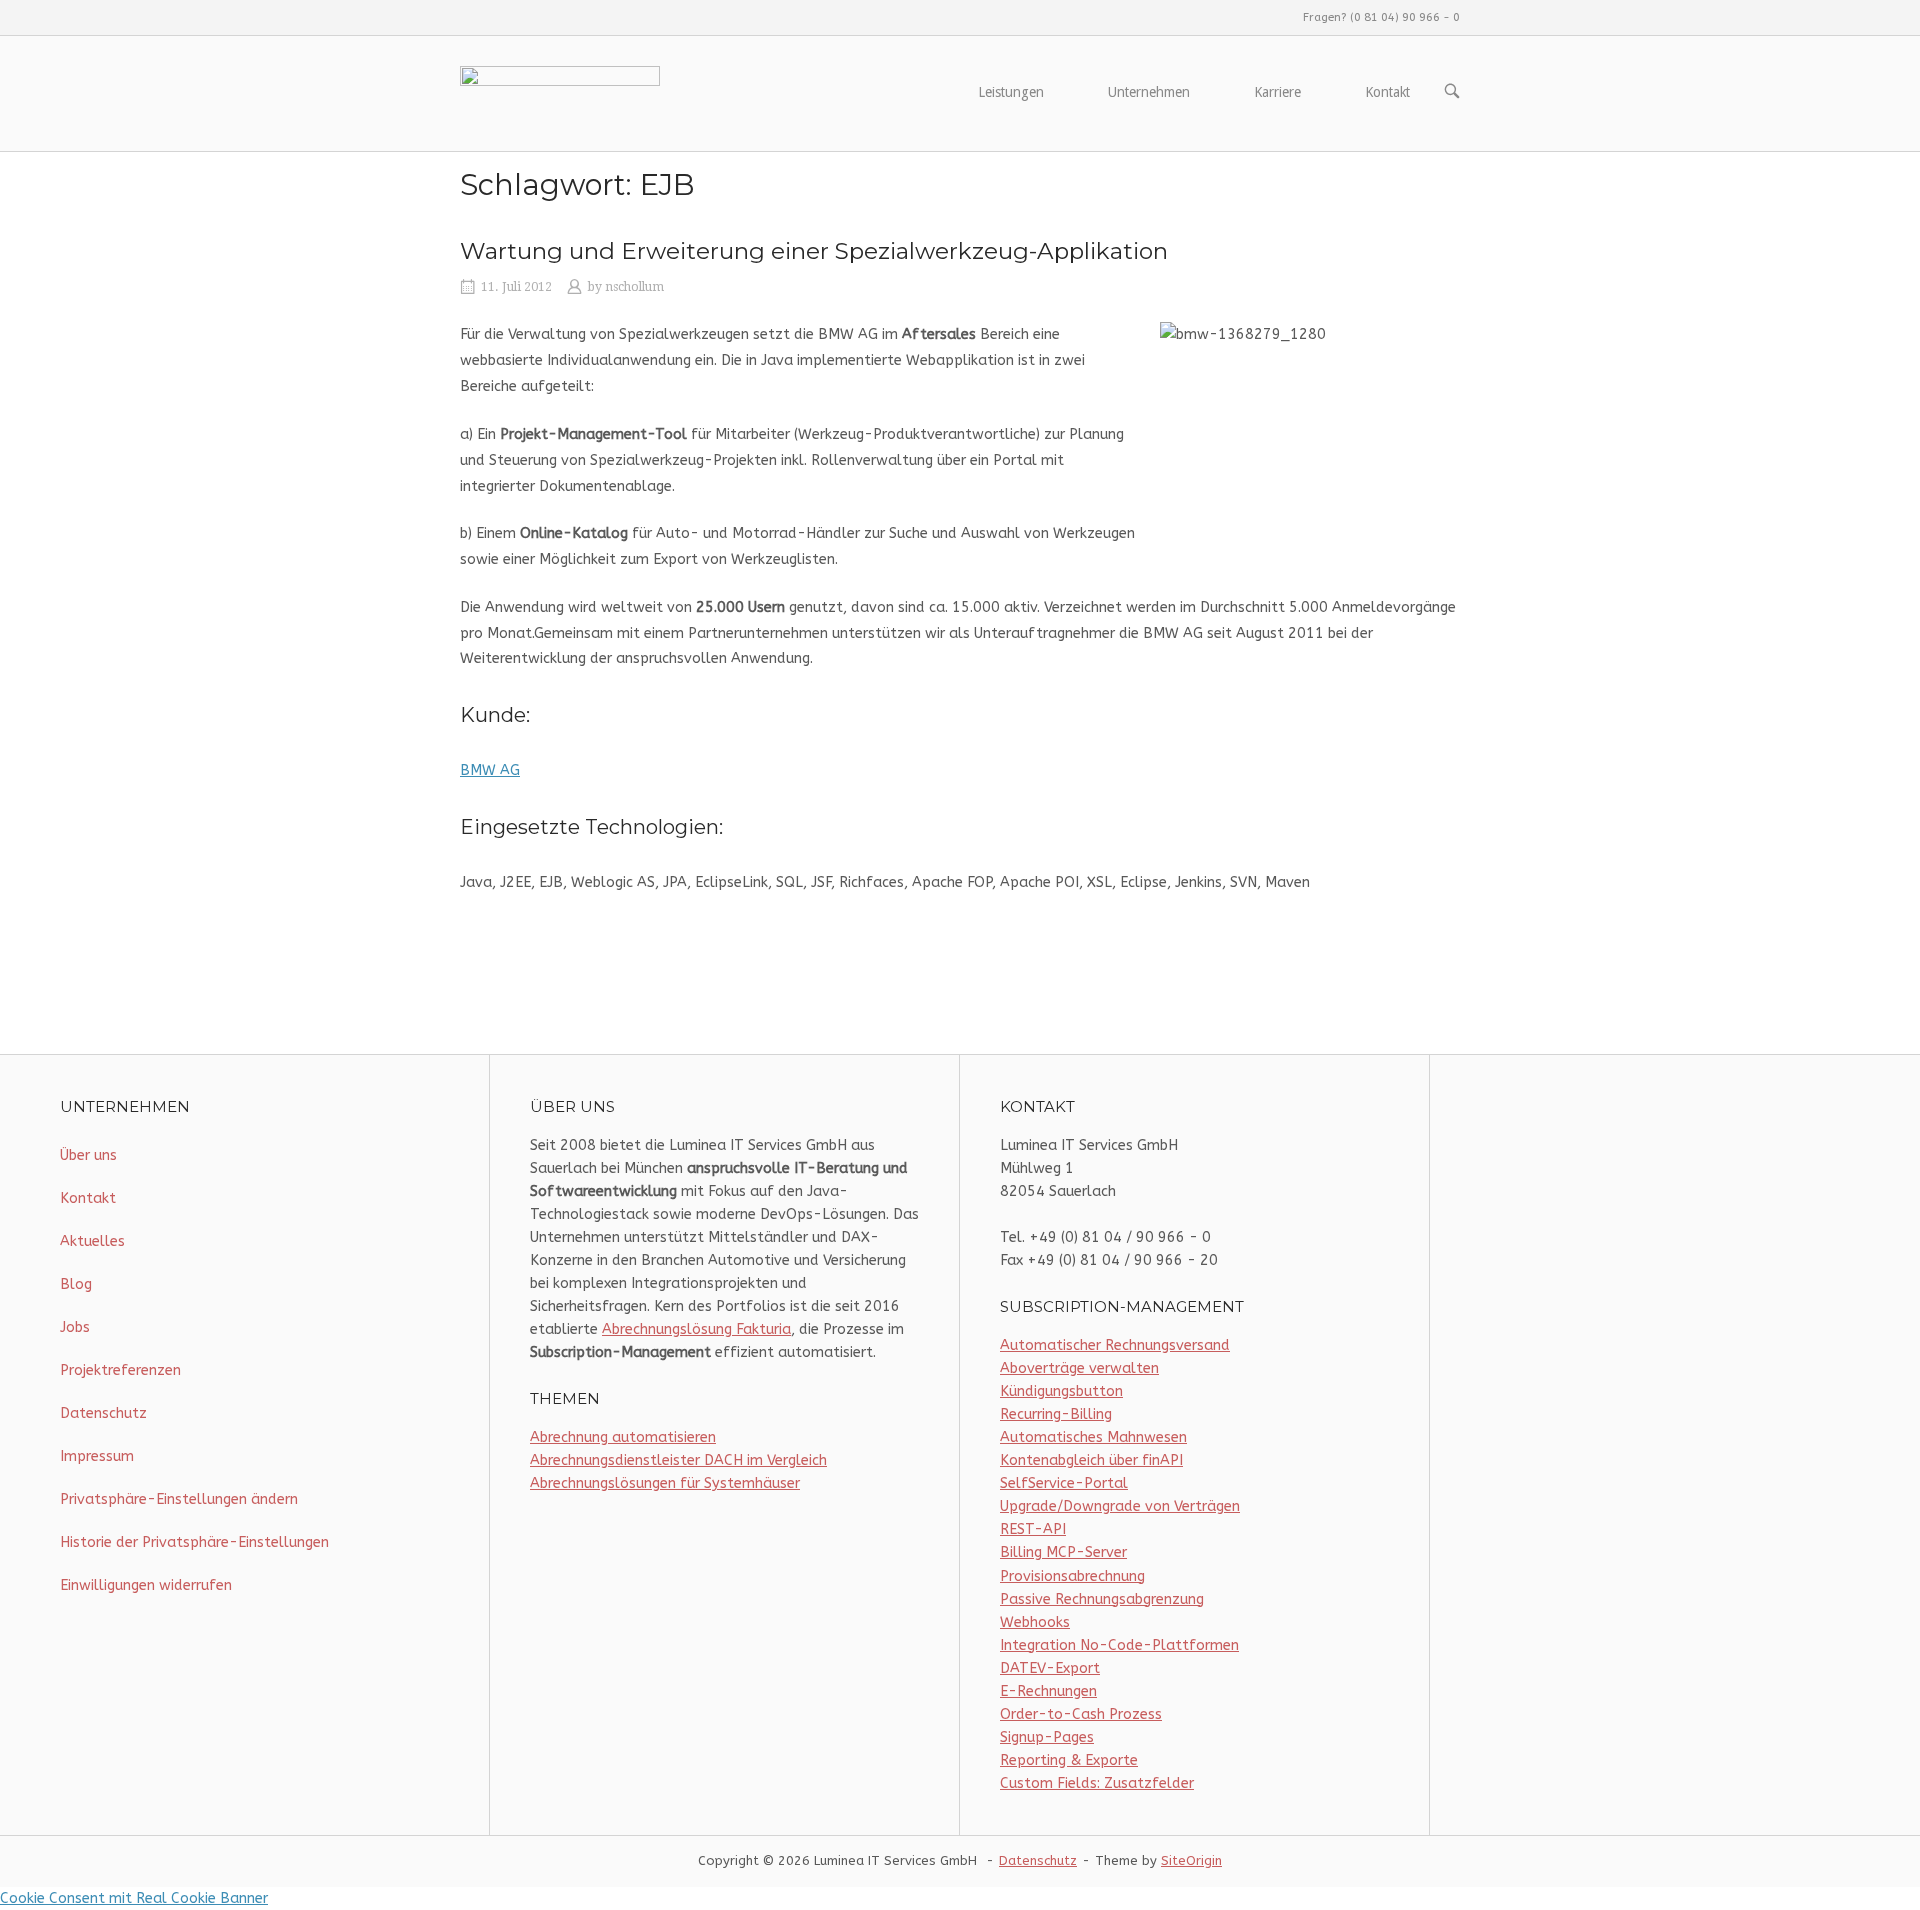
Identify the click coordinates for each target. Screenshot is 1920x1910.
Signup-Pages (1047, 1737)
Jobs (75, 1327)
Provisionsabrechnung (1072, 1576)
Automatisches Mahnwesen (1093, 1437)
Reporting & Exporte (1069, 1760)
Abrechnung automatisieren (623, 1437)
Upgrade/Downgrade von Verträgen (1120, 1506)
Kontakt (1387, 92)
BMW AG (490, 770)
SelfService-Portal (1064, 1483)
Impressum (97, 1456)
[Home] (560, 92)
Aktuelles (92, 1241)
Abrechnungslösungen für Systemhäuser (665, 1483)
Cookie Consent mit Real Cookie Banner (134, 1898)
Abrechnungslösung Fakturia (696, 1329)
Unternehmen (1149, 92)
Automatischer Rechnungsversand (1115, 1345)
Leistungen (1011, 92)
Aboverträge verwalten (1079, 1368)
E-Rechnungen (1048, 1691)
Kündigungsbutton (1061, 1391)
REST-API (1033, 1529)
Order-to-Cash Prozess (1081, 1714)
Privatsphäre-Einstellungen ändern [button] (179, 1499)
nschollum (634, 287)
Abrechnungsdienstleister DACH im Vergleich (678, 1460)
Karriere (1277, 92)
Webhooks (1035, 1622)
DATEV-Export (1050, 1668)
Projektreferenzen (120, 1370)
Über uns (88, 1155)
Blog (76, 1284)
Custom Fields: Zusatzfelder (1097, 1783)
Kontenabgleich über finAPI (1091, 1460)
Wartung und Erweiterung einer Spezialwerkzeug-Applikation (814, 251)
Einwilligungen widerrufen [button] (146, 1585)
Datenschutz (103, 1413)
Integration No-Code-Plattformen (1119, 1645)
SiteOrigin (1191, 1860)
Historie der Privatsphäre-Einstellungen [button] (194, 1542)
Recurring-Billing (1056, 1414)
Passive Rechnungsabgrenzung (1102, 1599)
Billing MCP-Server (1063, 1552)
